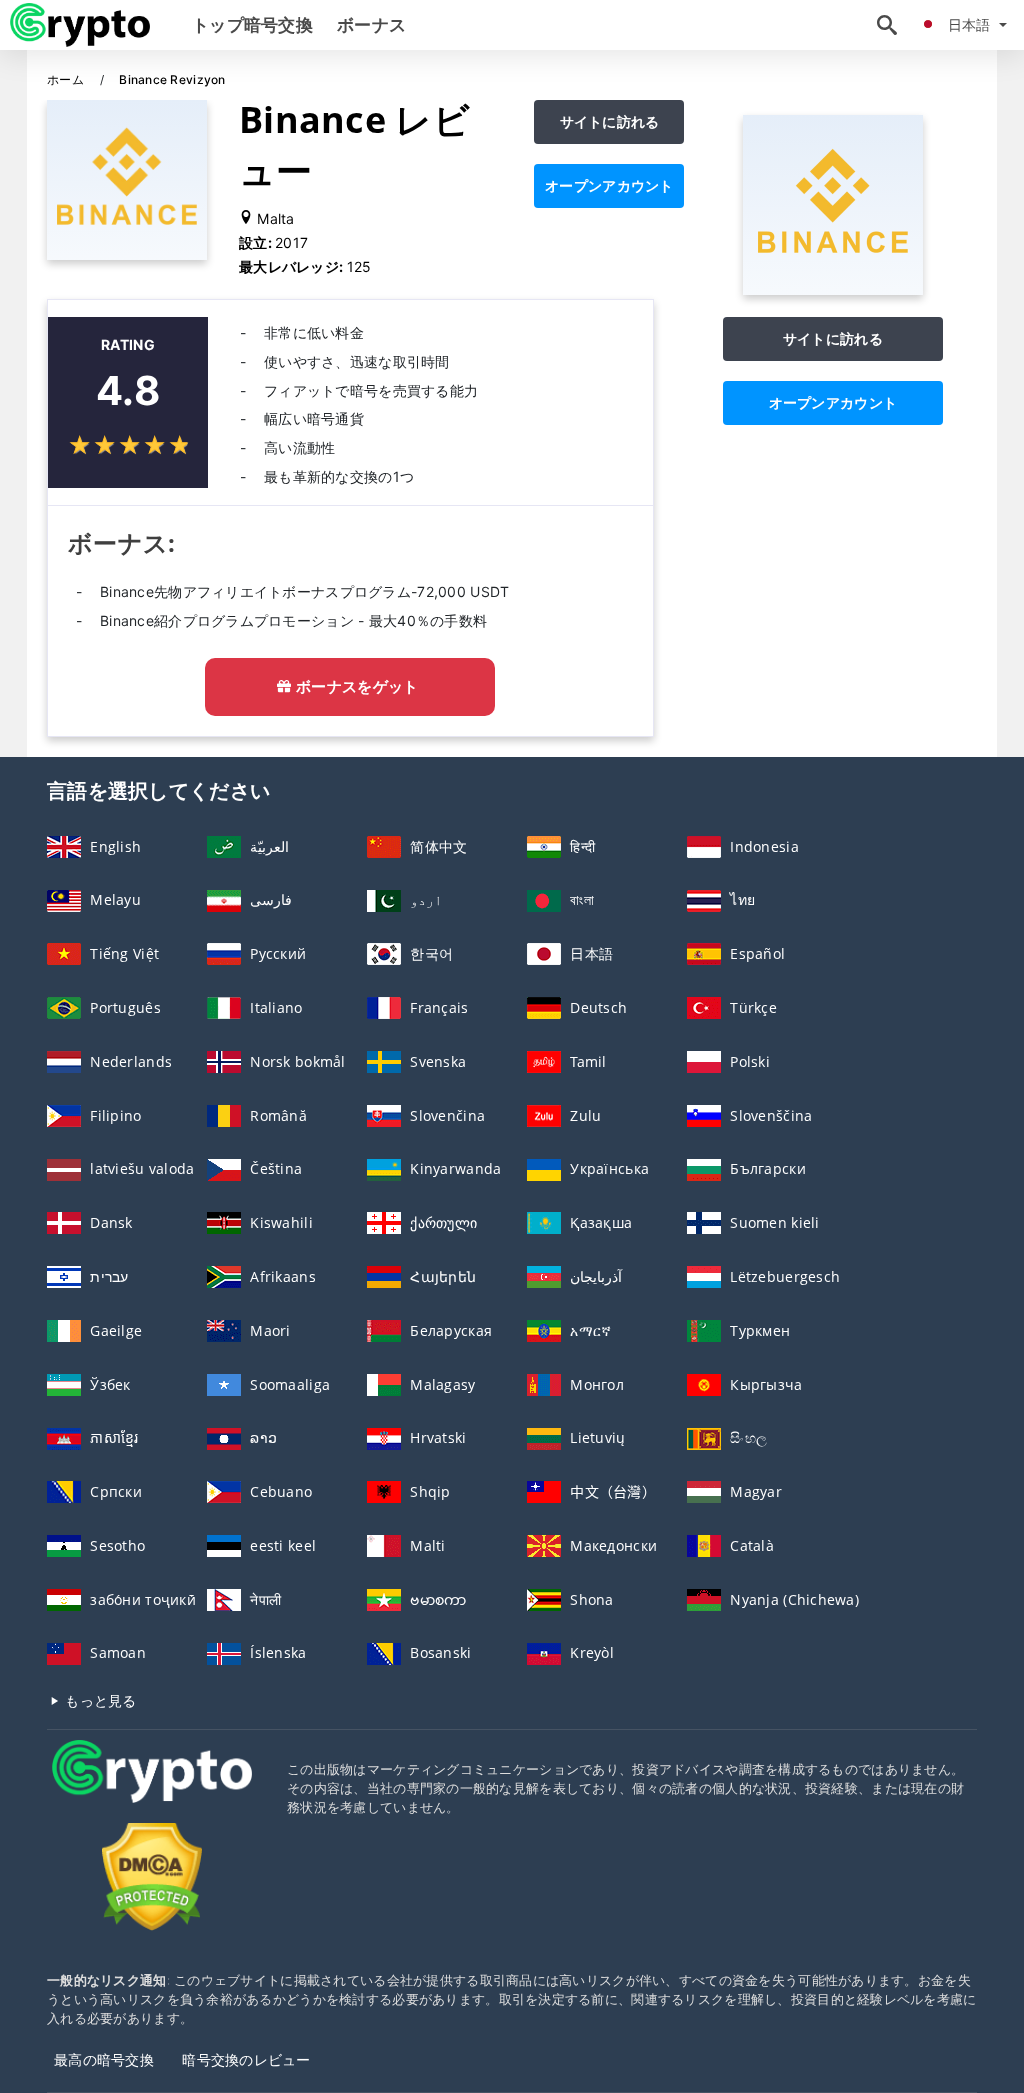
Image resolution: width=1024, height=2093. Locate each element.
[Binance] (833, 289)
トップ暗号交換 (252, 25)
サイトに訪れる (610, 121)
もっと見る (99, 1700)
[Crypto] (152, 1789)
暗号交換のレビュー (246, 2059)
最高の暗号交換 (104, 2059)
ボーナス (371, 25)
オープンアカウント (609, 185)
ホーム (67, 79)
